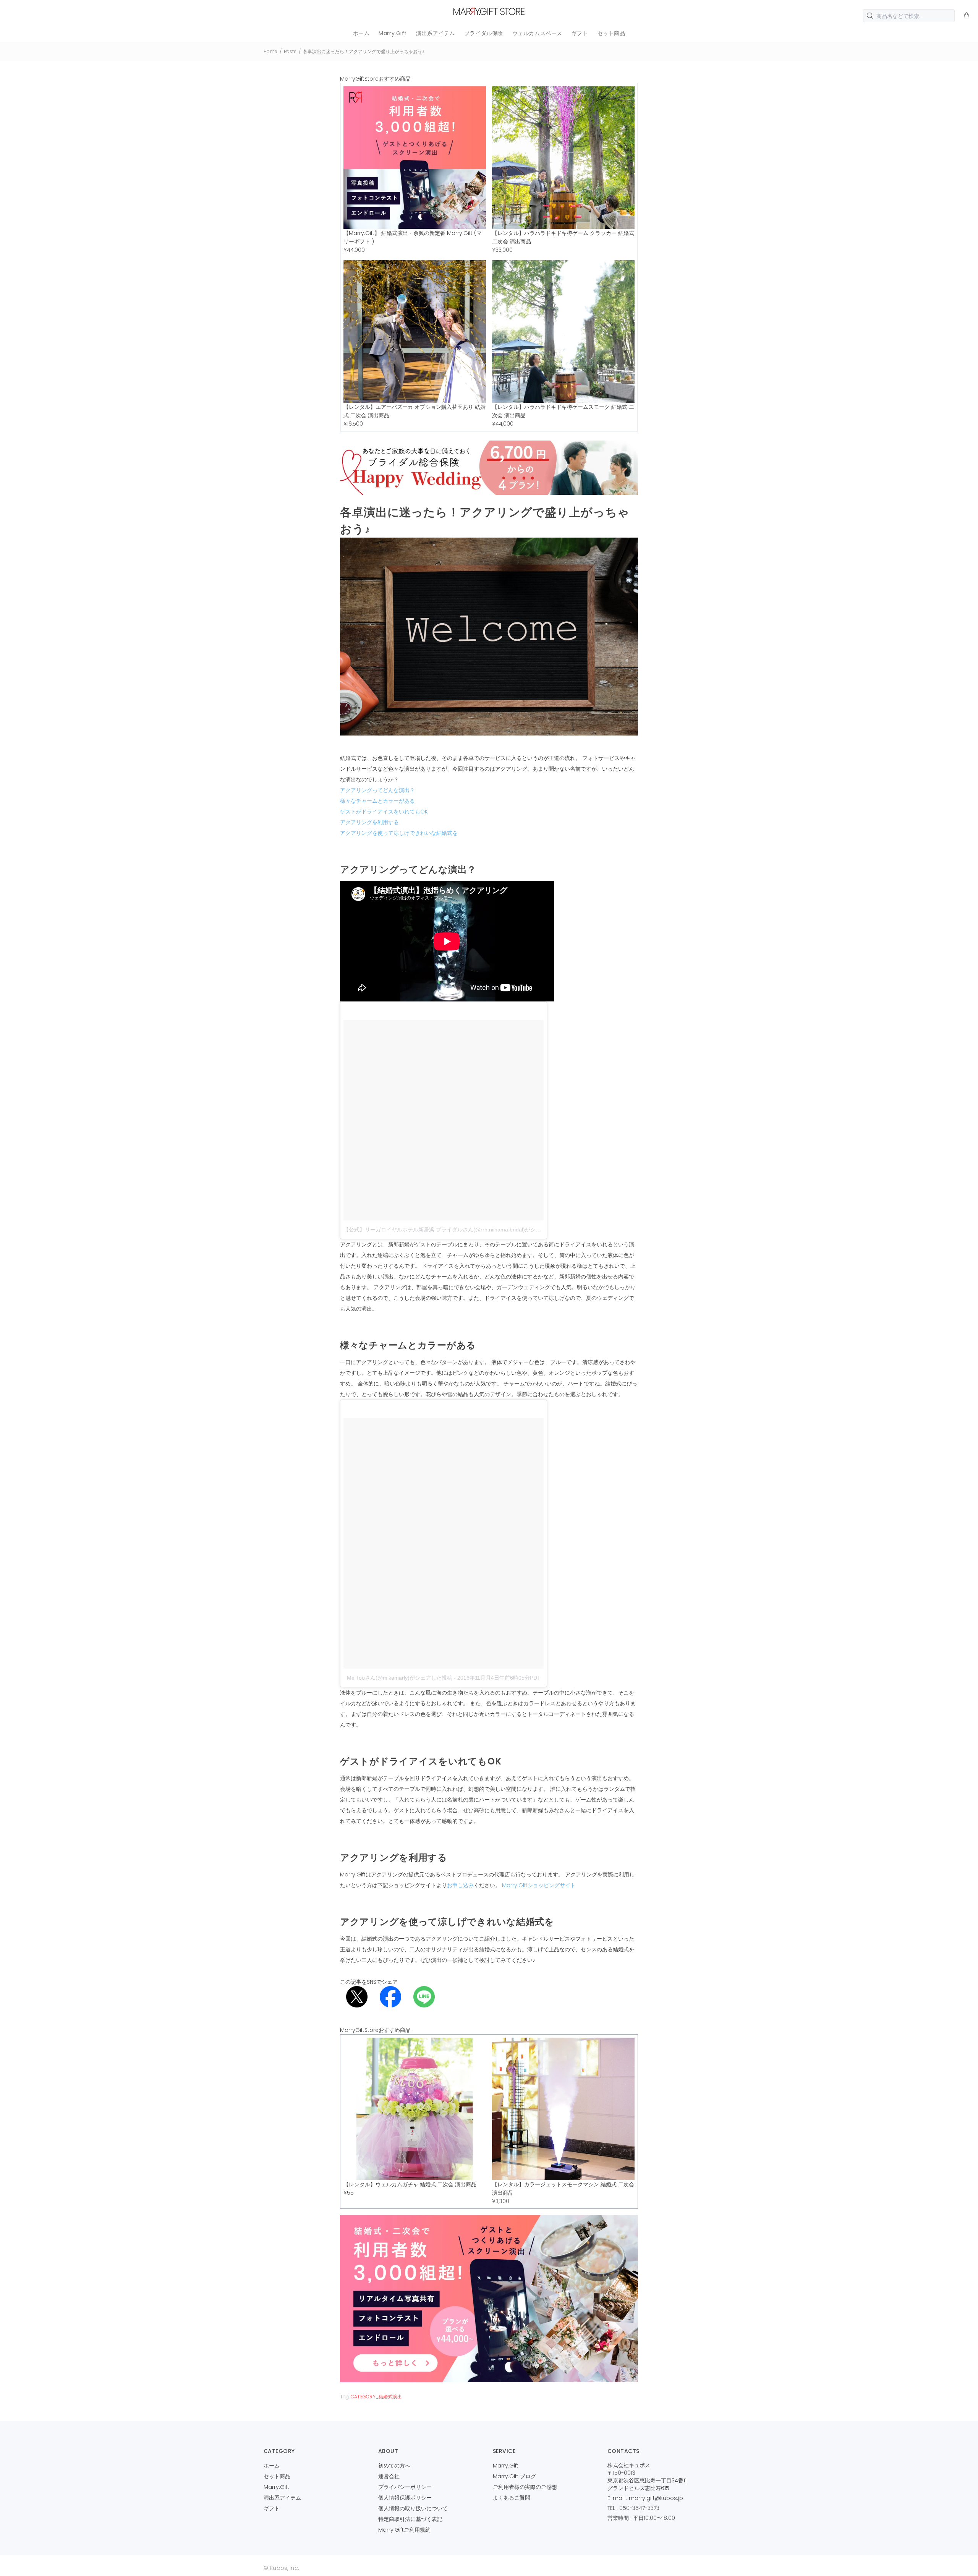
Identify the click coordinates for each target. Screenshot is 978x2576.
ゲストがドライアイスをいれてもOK (384, 812)
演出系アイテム (282, 2498)
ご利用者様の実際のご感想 (525, 2487)
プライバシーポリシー (405, 2487)
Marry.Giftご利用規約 (404, 2530)
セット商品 (277, 2476)
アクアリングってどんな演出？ (377, 790)
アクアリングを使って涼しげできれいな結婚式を (399, 833)
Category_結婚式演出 (376, 2397)
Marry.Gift (276, 2487)
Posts (290, 51)
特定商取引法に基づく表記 (410, 2519)
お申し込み (460, 1885)
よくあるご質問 (512, 2498)
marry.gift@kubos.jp (656, 2498)
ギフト (272, 2508)
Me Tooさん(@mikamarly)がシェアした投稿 (400, 1678)
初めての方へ (394, 2466)
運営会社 (389, 2476)
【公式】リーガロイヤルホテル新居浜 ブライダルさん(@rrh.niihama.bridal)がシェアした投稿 (456, 1230)
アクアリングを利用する (369, 822)
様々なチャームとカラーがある (377, 801)
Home (270, 51)
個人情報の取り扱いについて (413, 2508)
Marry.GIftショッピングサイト (539, 1885)
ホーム (272, 2466)
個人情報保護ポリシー (405, 2498)
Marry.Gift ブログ (514, 2476)
